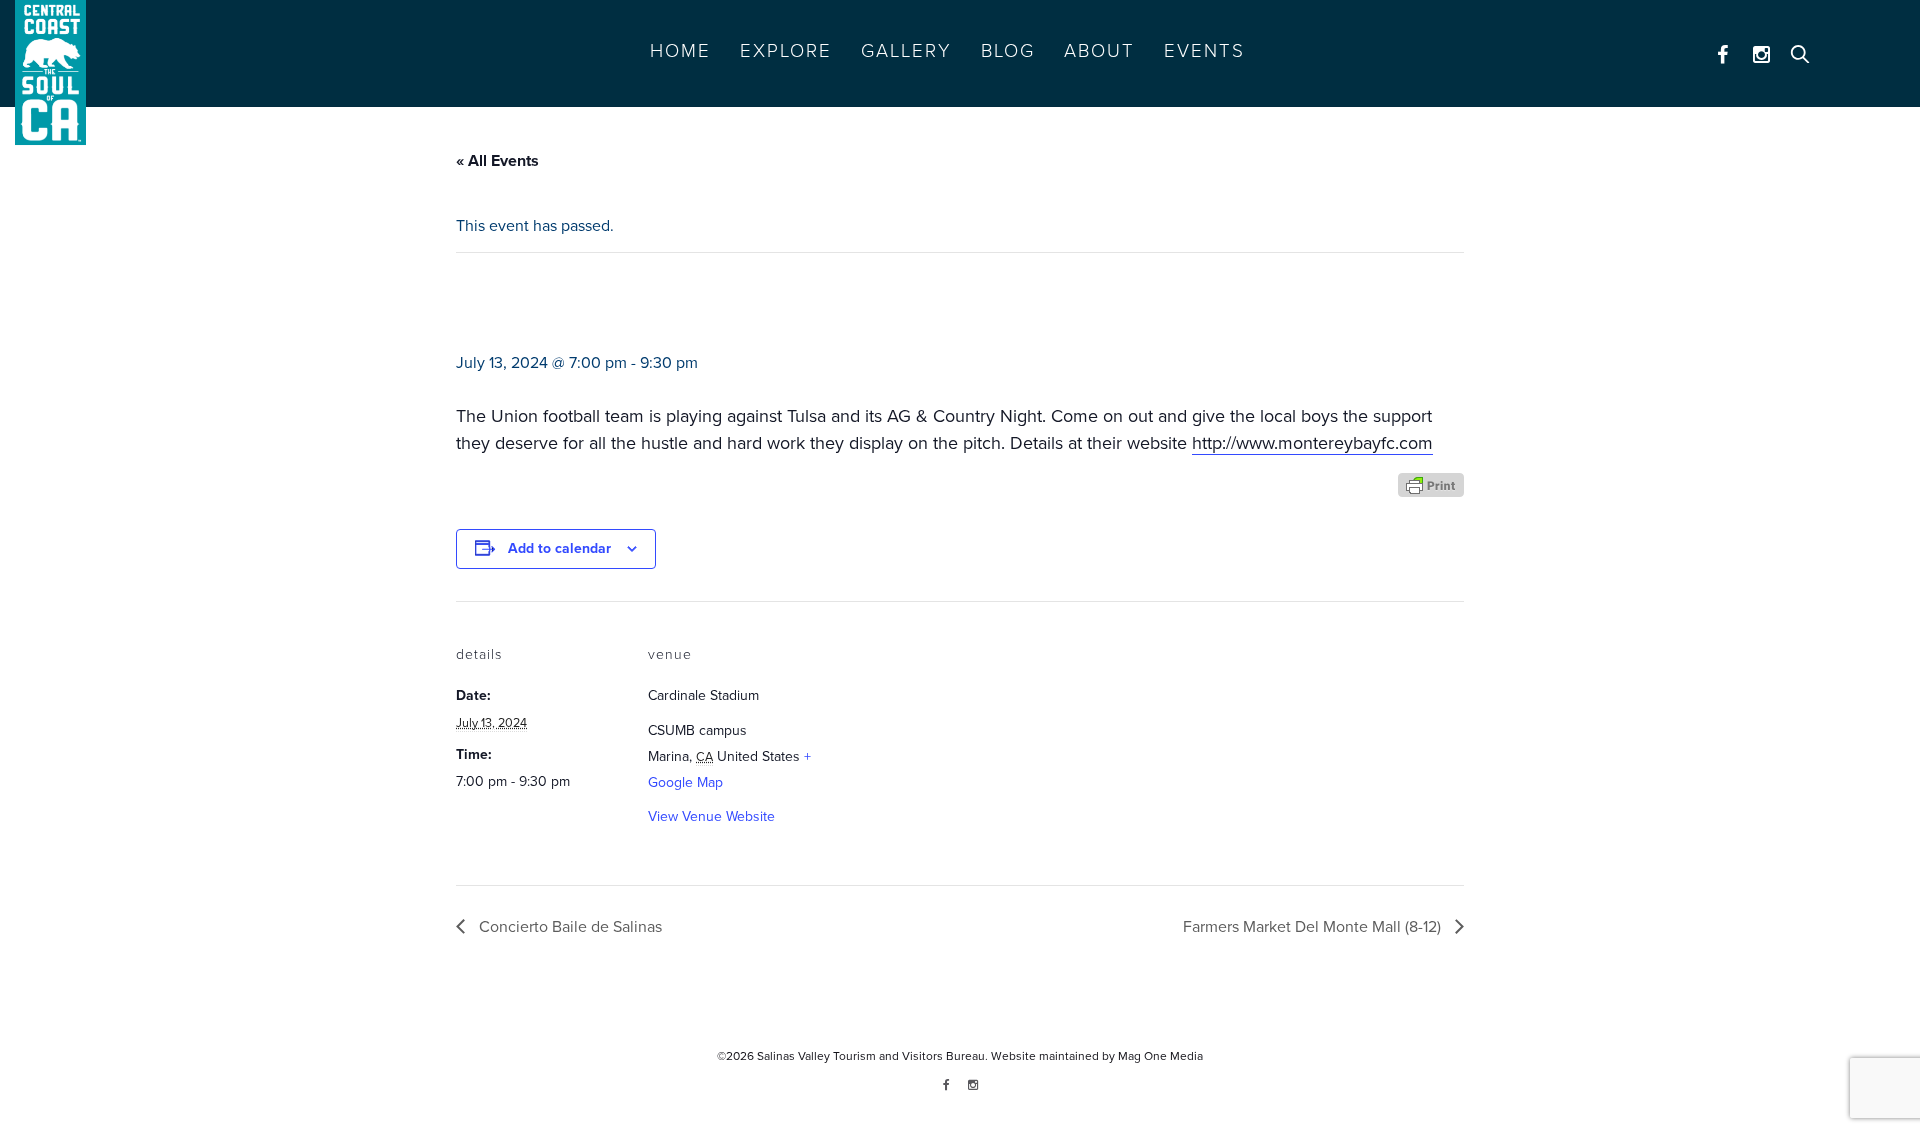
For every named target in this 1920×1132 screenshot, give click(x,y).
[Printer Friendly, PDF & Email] (1431, 483)
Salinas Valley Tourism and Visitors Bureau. (871, 1056)
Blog (1008, 51)
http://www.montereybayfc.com (1312, 443)
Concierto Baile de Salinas (568, 927)
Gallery (906, 51)
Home (680, 51)
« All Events (497, 161)
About (1099, 51)
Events (1204, 51)
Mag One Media (1160, 1056)
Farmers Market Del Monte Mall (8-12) (1314, 927)
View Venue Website (711, 816)
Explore (786, 51)
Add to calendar (559, 548)
